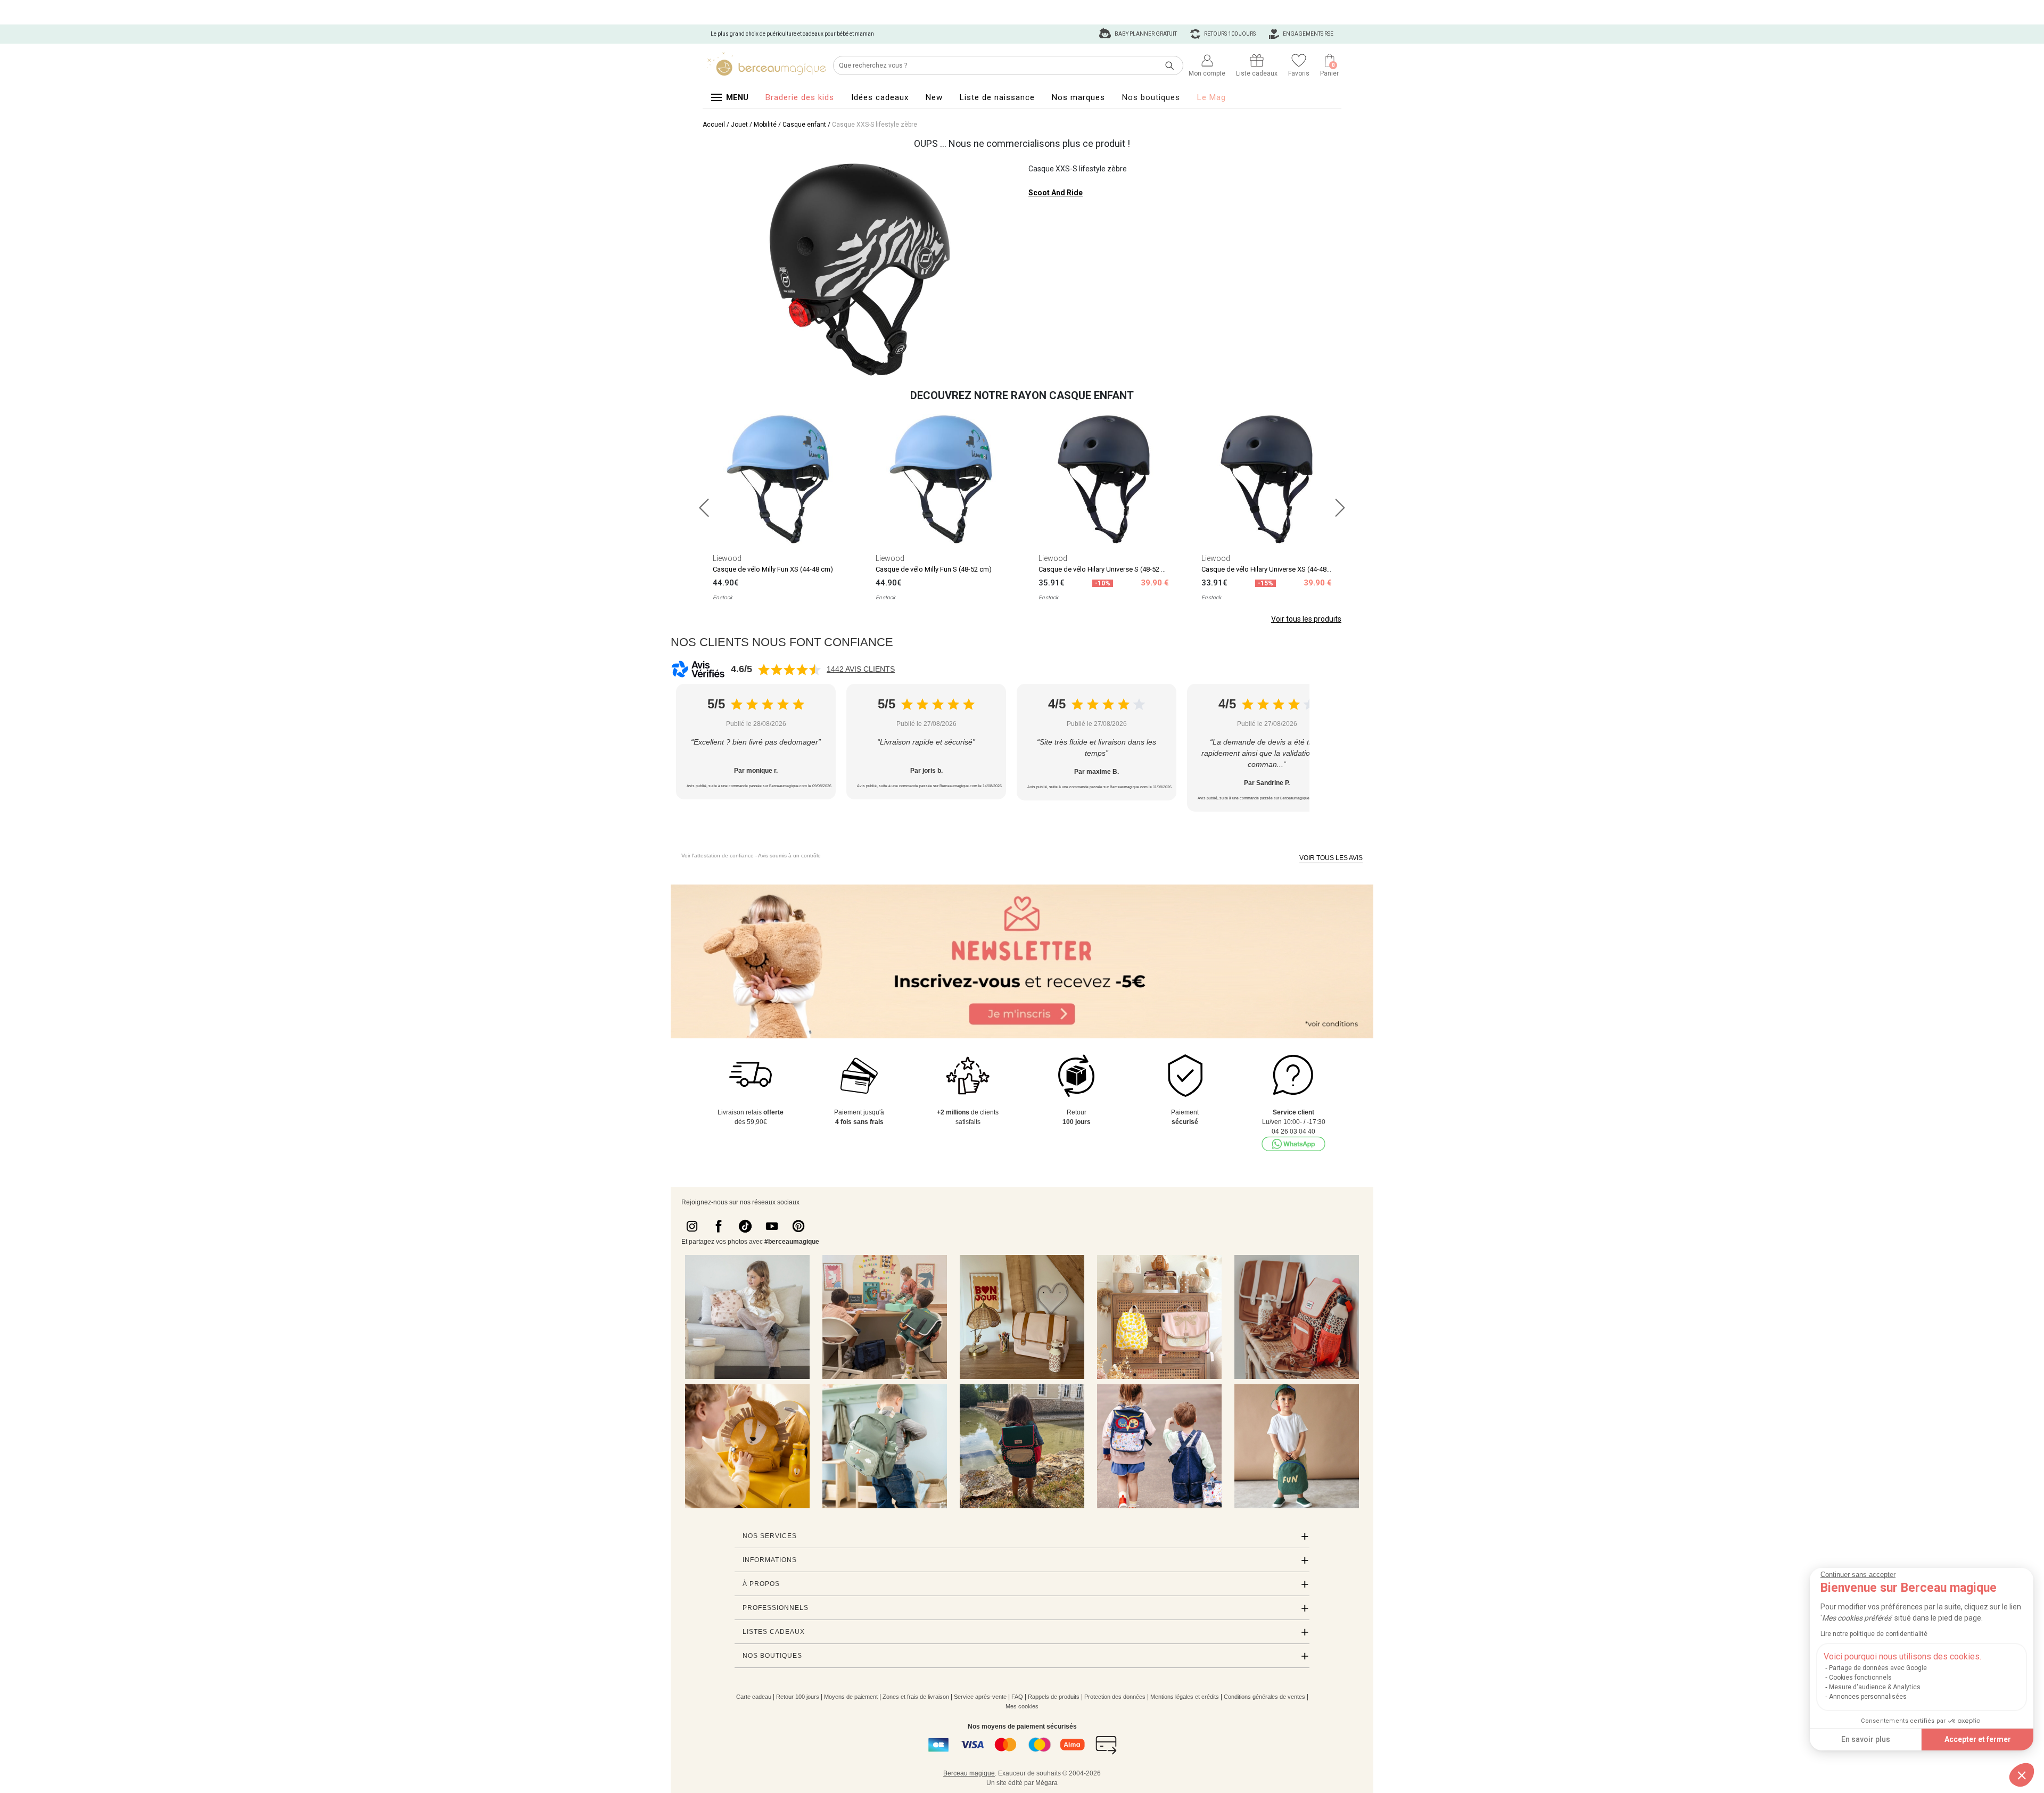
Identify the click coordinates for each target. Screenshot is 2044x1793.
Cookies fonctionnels (1860, 1678)
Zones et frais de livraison (916, 1697)
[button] (2022, 1775)
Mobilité (765, 125)
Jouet (739, 125)
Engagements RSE (1308, 34)
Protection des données (1115, 1697)
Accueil (714, 125)
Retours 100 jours (1229, 34)
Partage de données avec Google (1878, 1668)
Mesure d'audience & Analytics (1875, 1687)
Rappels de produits (1054, 1697)
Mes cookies (1022, 1706)
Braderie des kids (800, 97)
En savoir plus (1866, 1739)
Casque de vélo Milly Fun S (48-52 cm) (934, 569)
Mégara (1046, 1783)
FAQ (1017, 1697)
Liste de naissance (997, 97)
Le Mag (1211, 97)
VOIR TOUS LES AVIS (1331, 858)
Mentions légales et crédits (1185, 1697)
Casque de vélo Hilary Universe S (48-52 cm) (1106, 569)
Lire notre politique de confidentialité (1874, 1634)
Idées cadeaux (880, 97)
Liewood (727, 558)
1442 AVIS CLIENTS (861, 669)
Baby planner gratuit (1145, 34)
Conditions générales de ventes (1264, 1697)
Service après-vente (980, 1697)
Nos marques (1078, 97)
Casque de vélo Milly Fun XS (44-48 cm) (773, 569)
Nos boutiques (1151, 97)
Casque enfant (804, 125)
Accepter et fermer (1978, 1739)
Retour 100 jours (798, 1697)
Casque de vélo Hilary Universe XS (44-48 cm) (1271, 569)
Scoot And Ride (1056, 193)
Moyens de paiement (851, 1697)
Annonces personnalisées (1868, 1697)
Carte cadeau (754, 1697)
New (934, 97)
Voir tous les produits (1306, 619)
